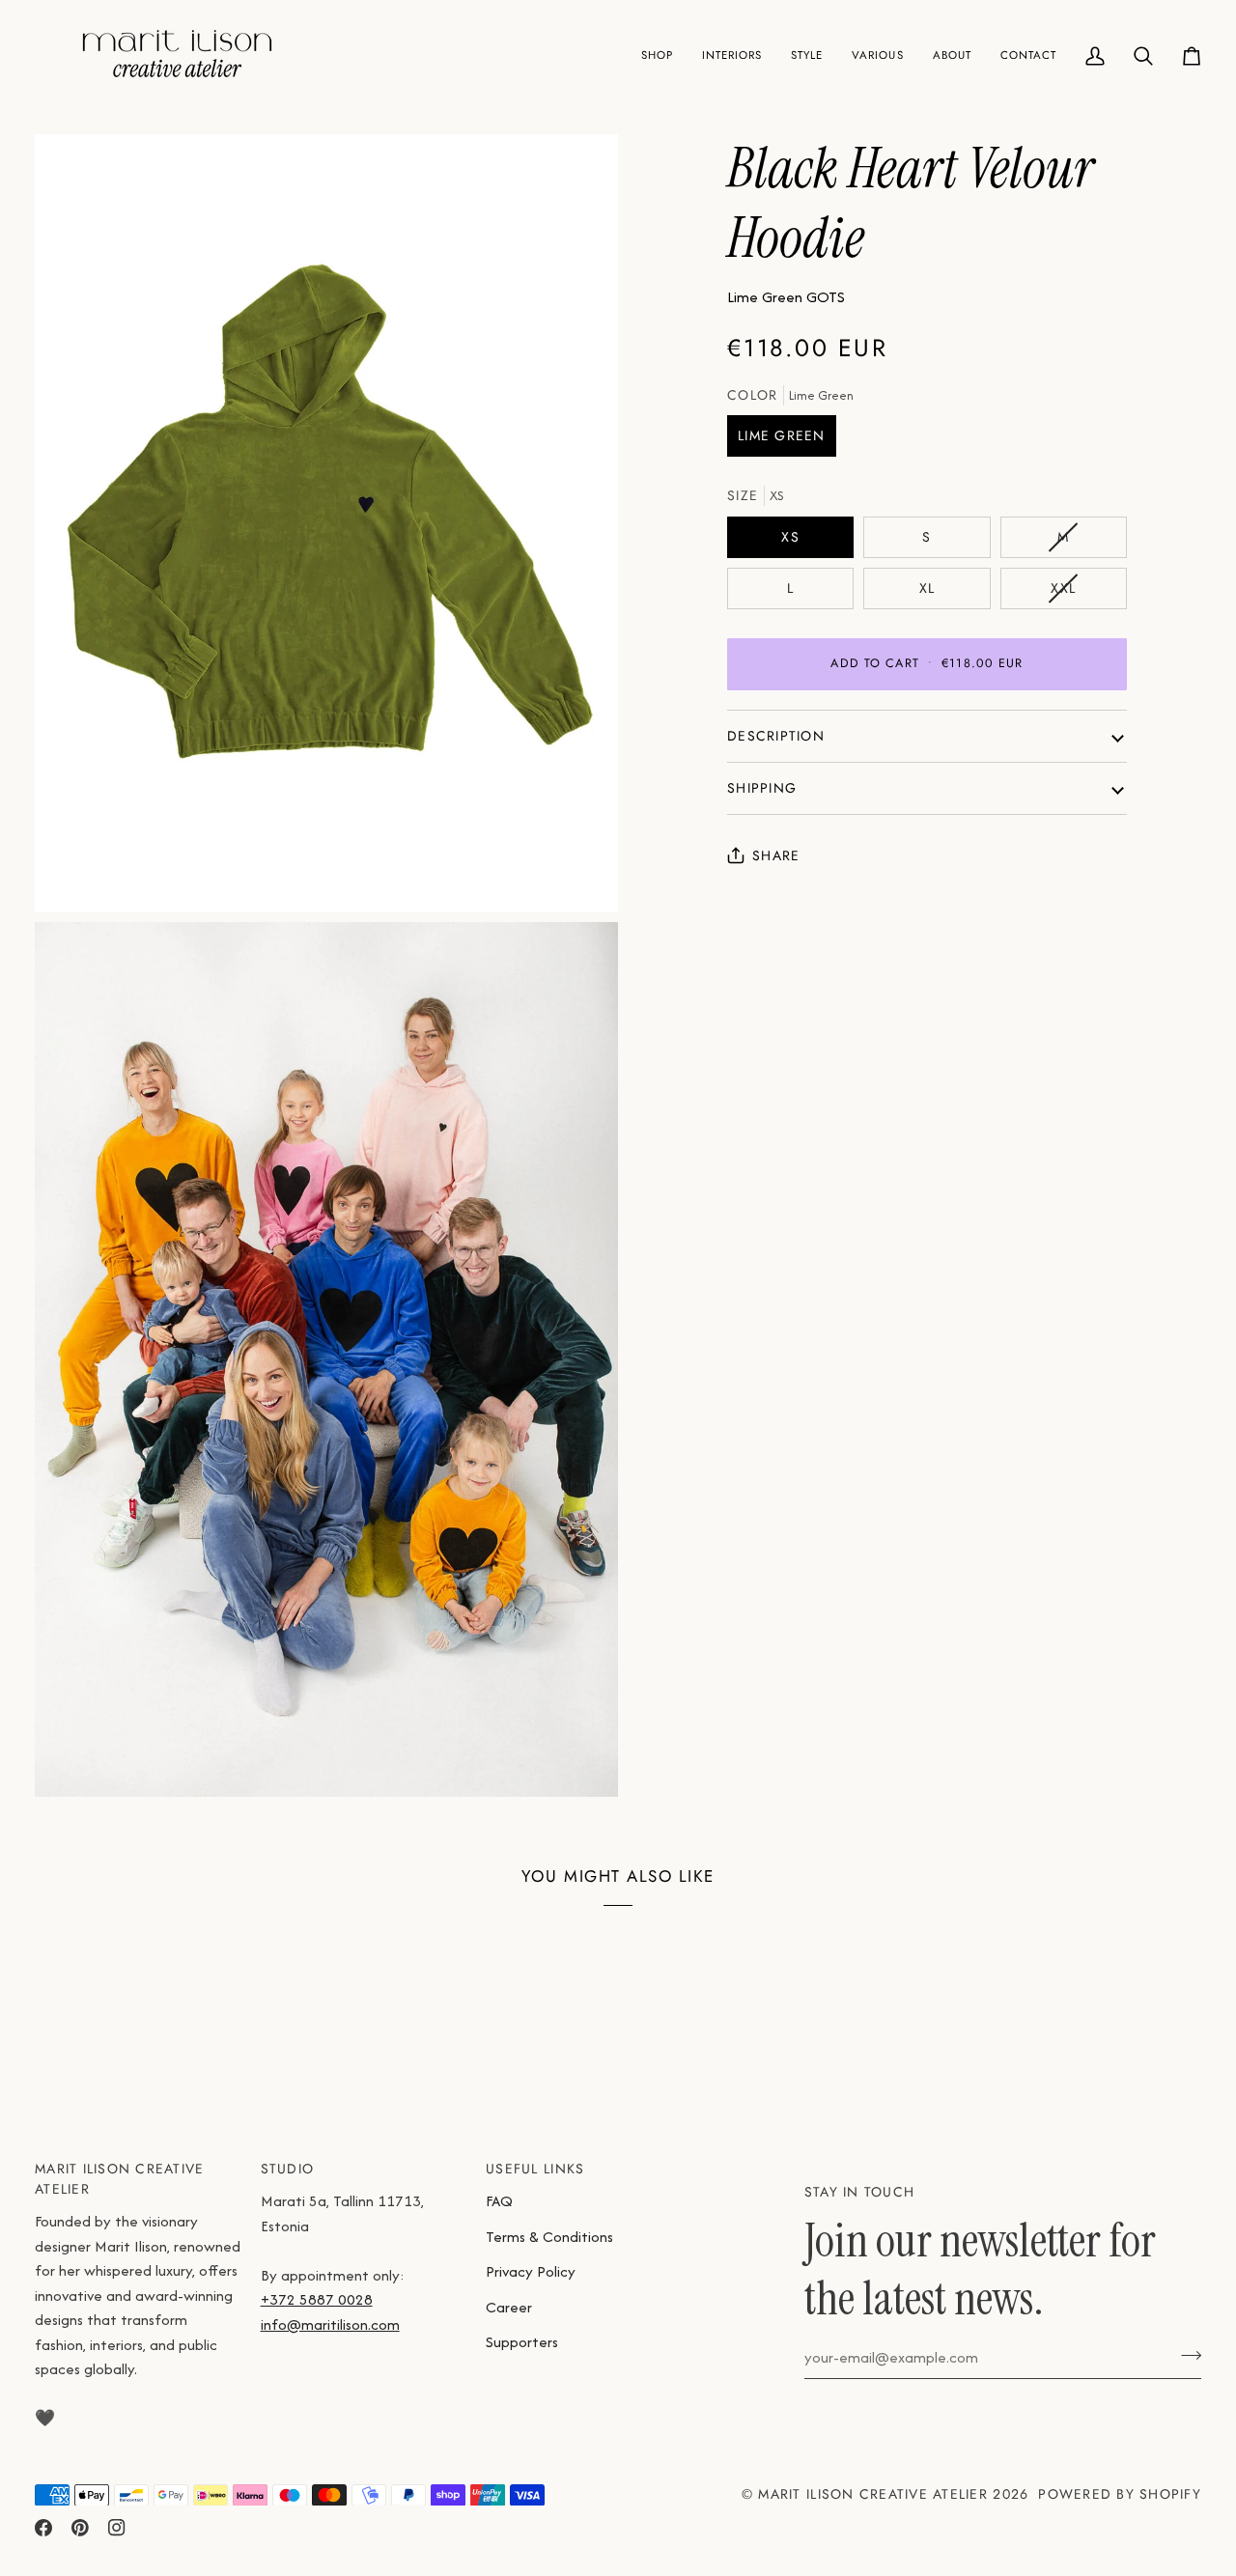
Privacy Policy (531, 2271)
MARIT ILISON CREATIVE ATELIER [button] (119, 2179)
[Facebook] (43, 2528)
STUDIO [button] (288, 2169)
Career (509, 2307)
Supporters (522, 2342)
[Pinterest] (80, 2528)
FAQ (499, 2201)
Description (776, 736)
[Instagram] (117, 2528)
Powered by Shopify (1120, 2494)
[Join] (1185, 2355)
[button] (657, 56)
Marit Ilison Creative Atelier (873, 2494)
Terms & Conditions (549, 2237)
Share (776, 855)
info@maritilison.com (330, 2324)
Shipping (762, 788)
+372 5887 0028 (317, 2299)
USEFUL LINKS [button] (535, 2169)
